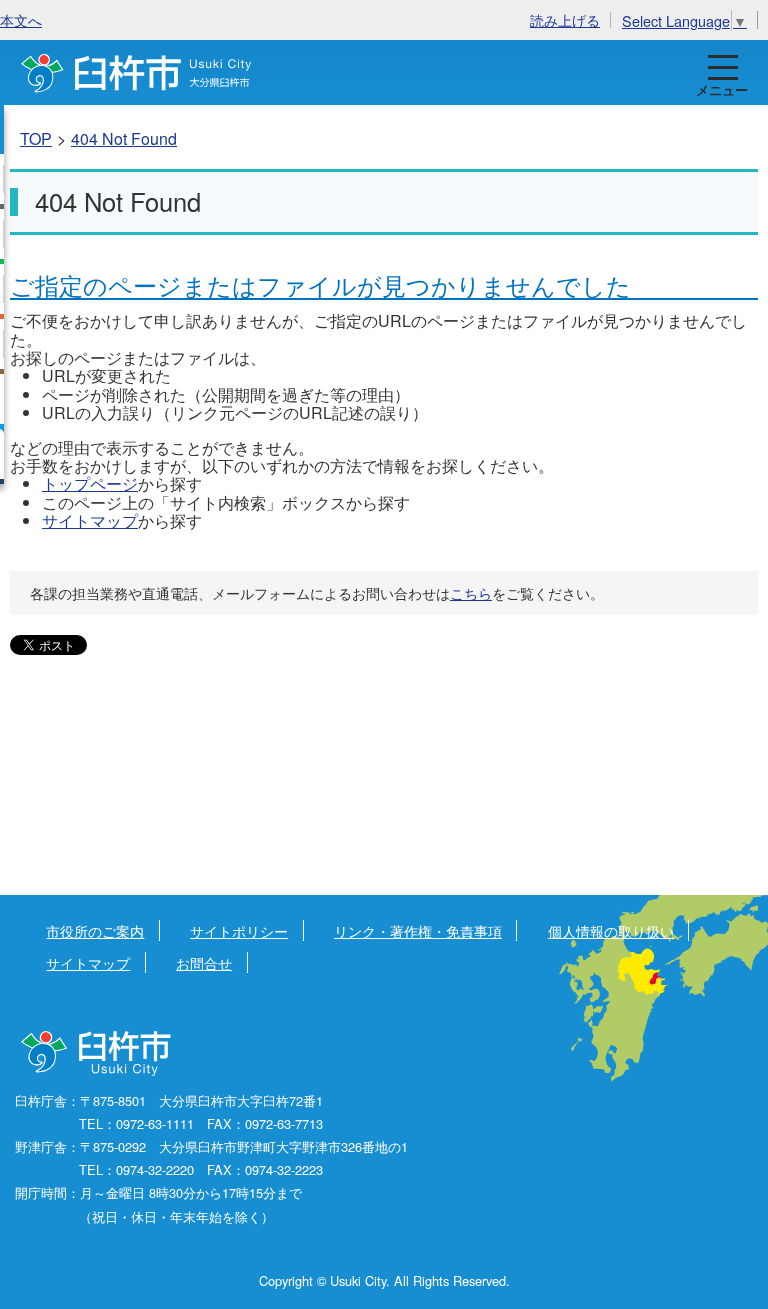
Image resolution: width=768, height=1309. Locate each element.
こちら (471, 593)
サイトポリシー (239, 930)
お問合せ (204, 962)
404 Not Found (124, 138)
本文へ (21, 19)
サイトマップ (90, 520)
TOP (36, 138)
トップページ (90, 483)
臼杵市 (136, 72)
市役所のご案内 (95, 930)
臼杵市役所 (97, 1054)
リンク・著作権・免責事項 (418, 930)
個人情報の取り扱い (611, 930)
